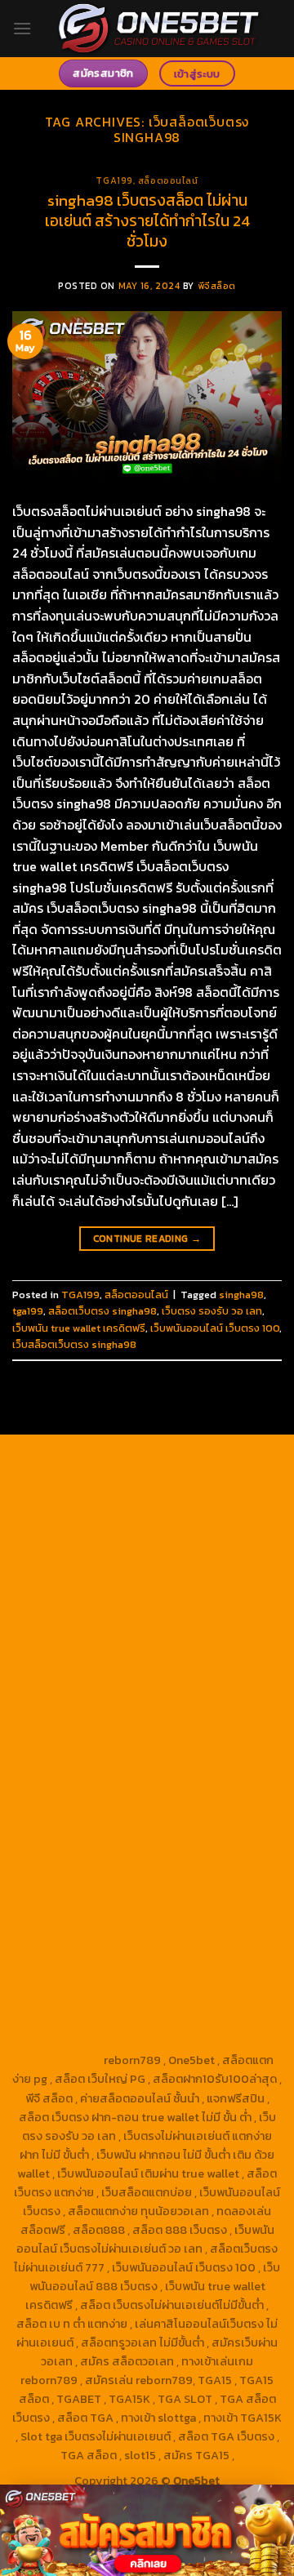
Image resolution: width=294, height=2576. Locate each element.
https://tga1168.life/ (203, 1646)
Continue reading (147, 1239)
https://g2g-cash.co (205, 1496)
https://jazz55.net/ (73, 1778)
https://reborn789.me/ (185, 1760)
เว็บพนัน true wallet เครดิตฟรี (79, 1328)
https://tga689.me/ (83, 1966)
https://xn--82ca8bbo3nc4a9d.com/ (163, 1919)
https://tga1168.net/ (201, 1627)
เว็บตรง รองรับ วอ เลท (212, 1311)
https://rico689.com (203, 1477)
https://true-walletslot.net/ (186, 2022)
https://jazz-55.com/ (91, 1853)
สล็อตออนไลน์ (168, 180)
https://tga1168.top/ (94, 1646)
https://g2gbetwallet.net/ (116, 1910)
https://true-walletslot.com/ (112, 2041)
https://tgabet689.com (201, 1966)
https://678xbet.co (205, 1665)
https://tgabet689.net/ (88, 1985)
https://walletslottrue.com (200, 1778)
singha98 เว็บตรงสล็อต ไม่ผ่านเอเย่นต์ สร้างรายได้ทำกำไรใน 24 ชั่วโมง (147, 221)
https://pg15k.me (195, 1515)
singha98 (241, 1295)
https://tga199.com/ (203, 1722)
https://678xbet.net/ (94, 1665)
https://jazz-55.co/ (201, 1835)
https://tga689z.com (94, 1458)
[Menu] (22, 28)
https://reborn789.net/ (111, 1741)
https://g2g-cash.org (91, 1496)
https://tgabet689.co (211, 1985)
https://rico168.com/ (89, 1703)
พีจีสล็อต (217, 286)
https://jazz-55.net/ (205, 1853)
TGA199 (114, 180)
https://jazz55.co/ (71, 1872)
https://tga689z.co (205, 1458)
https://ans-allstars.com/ (93, 1684)
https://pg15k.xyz (101, 1533)
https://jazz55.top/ (94, 1835)
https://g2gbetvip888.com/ (198, 1872)
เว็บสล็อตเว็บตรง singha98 (74, 1344)
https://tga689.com (215, 1947)
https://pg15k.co (196, 1533)
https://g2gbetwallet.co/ (92, 1947)
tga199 (28, 1311)
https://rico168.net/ (217, 1684)
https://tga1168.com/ (94, 1608)
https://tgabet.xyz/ (205, 1608)
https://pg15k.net (87, 1552)
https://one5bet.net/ (204, 1703)
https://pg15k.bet (100, 1515)
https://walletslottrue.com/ (106, 2004)
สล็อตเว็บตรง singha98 (102, 1311)
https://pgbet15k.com (195, 1552)
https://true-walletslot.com (186, 1816)
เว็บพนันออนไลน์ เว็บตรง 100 (215, 1328)
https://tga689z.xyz (91, 1477)
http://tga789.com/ (93, 1627)
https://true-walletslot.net (111, 1797)
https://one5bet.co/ (92, 1722)
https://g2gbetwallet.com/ (147, 1891)
